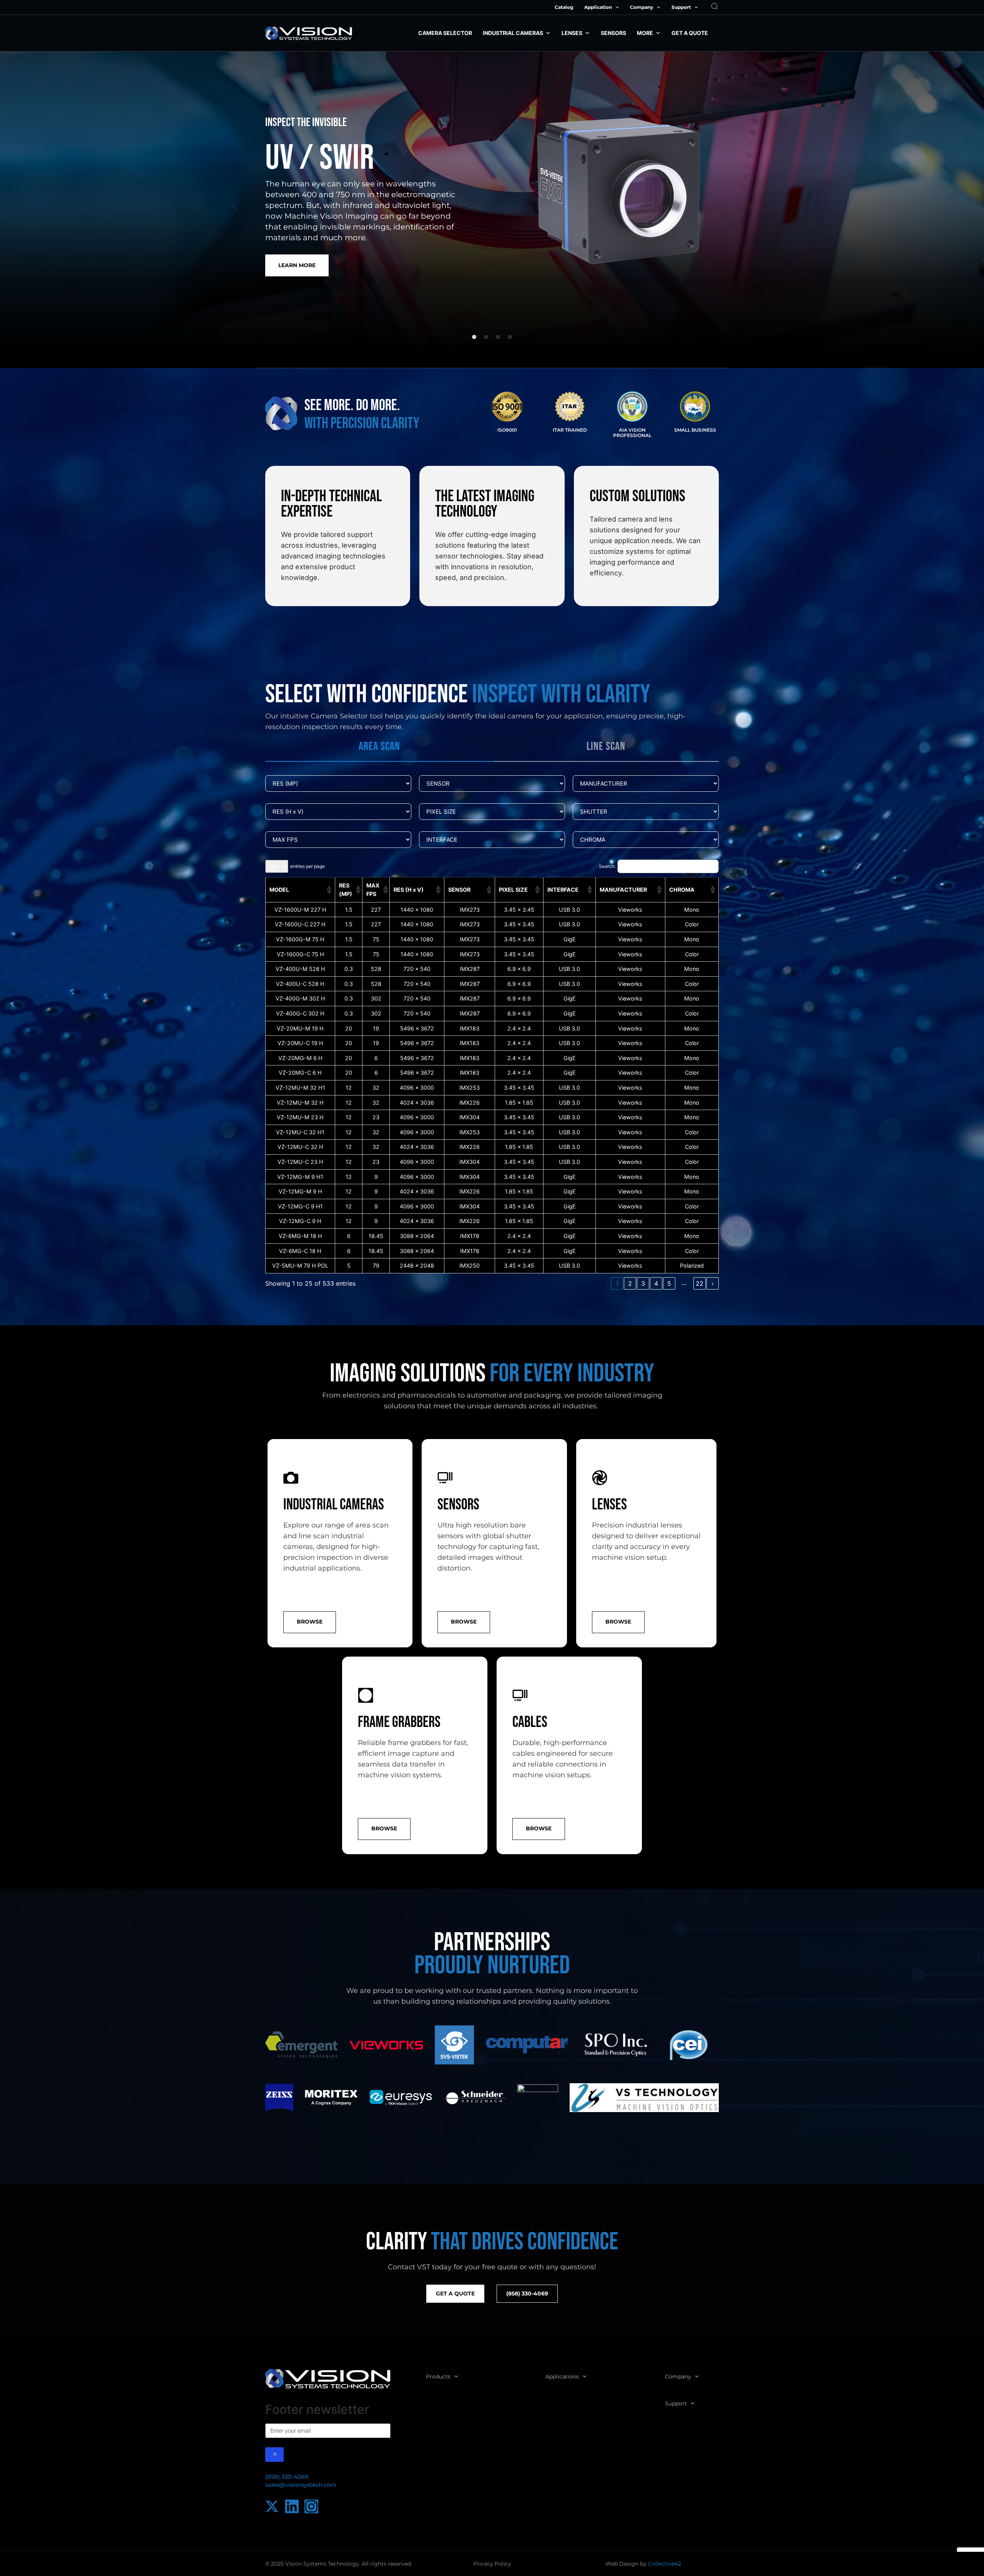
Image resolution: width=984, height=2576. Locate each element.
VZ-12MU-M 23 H (300, 1117)
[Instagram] (311, 2506)
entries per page (307, 866)
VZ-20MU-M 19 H (300, 1028)
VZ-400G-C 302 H (300, 1013)
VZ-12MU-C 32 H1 (300, 1132)
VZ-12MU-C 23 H (300, 1162)
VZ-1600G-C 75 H (300, 954)
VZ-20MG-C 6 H (300, 1073)
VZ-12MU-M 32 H (300, 1103)
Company (642, 7)
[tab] (379, 747)
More (645, 33)
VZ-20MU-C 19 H (300, 1043)
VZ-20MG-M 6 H (300, 1058)
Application (598, 7)
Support (681, 7)
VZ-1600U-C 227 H (300, 924)
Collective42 (665, 2564)
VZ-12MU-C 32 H (300, 1147)
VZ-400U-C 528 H (300, 984)
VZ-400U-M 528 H (300, 969)
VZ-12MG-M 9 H (300, 1191)
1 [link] (617, 1283)
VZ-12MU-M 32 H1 (300, 1088)
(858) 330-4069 (287, 2477)
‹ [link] (604, 1283)
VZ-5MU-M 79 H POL (300, 1266)
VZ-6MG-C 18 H (300, 1251)
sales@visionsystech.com (301, 2485)
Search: (607, 866)
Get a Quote (690, 33)
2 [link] (630, 1283)
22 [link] (700, 1283)
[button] (234, 206)
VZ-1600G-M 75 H (300, 939)
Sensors (613, 33)
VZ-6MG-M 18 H (300, 1236)
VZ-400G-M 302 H (300, 998)
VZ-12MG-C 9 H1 (300, 1206)
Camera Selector (445, 33)
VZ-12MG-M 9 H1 (300, 1177)
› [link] (713, 1283)
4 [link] (656, 1283)
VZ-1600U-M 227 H (300, 910)
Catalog (564, 7)
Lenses (572, 33)
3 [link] (643, 1283)
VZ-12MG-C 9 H (300, 1221)
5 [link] (669, 1283)
